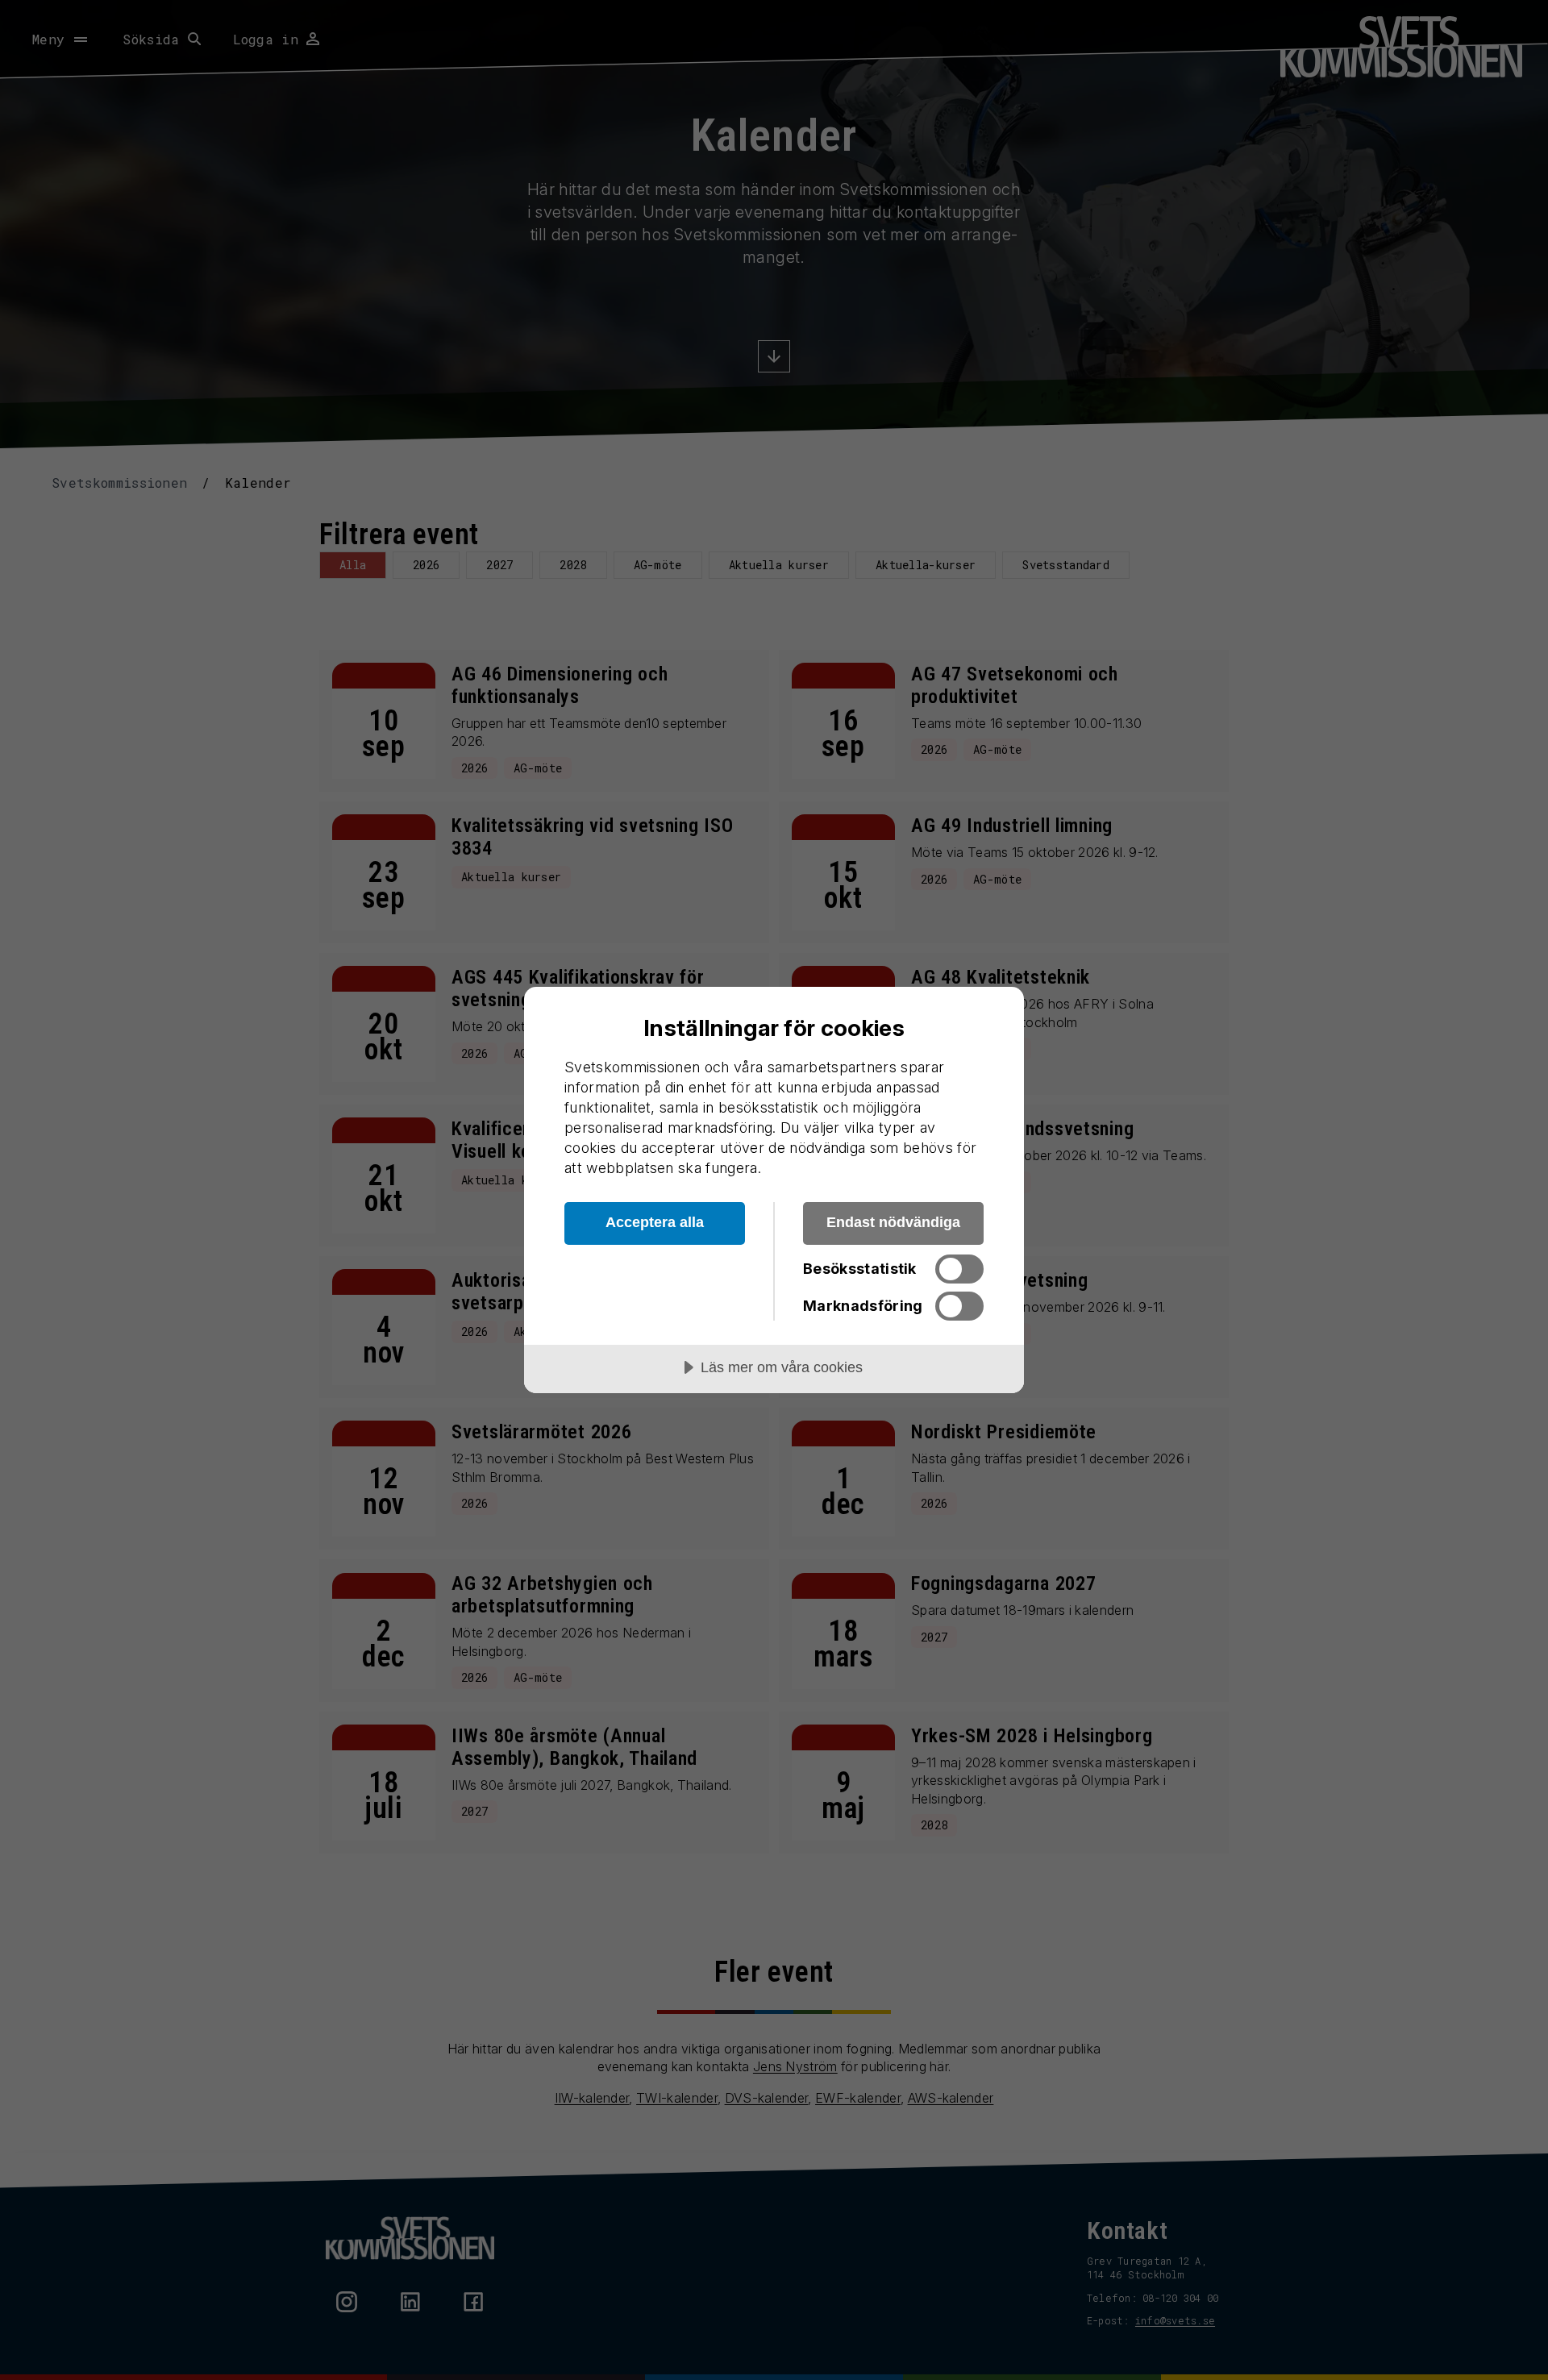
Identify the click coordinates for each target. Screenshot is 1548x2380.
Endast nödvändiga (893, 1222)
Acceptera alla (655, 1222)
